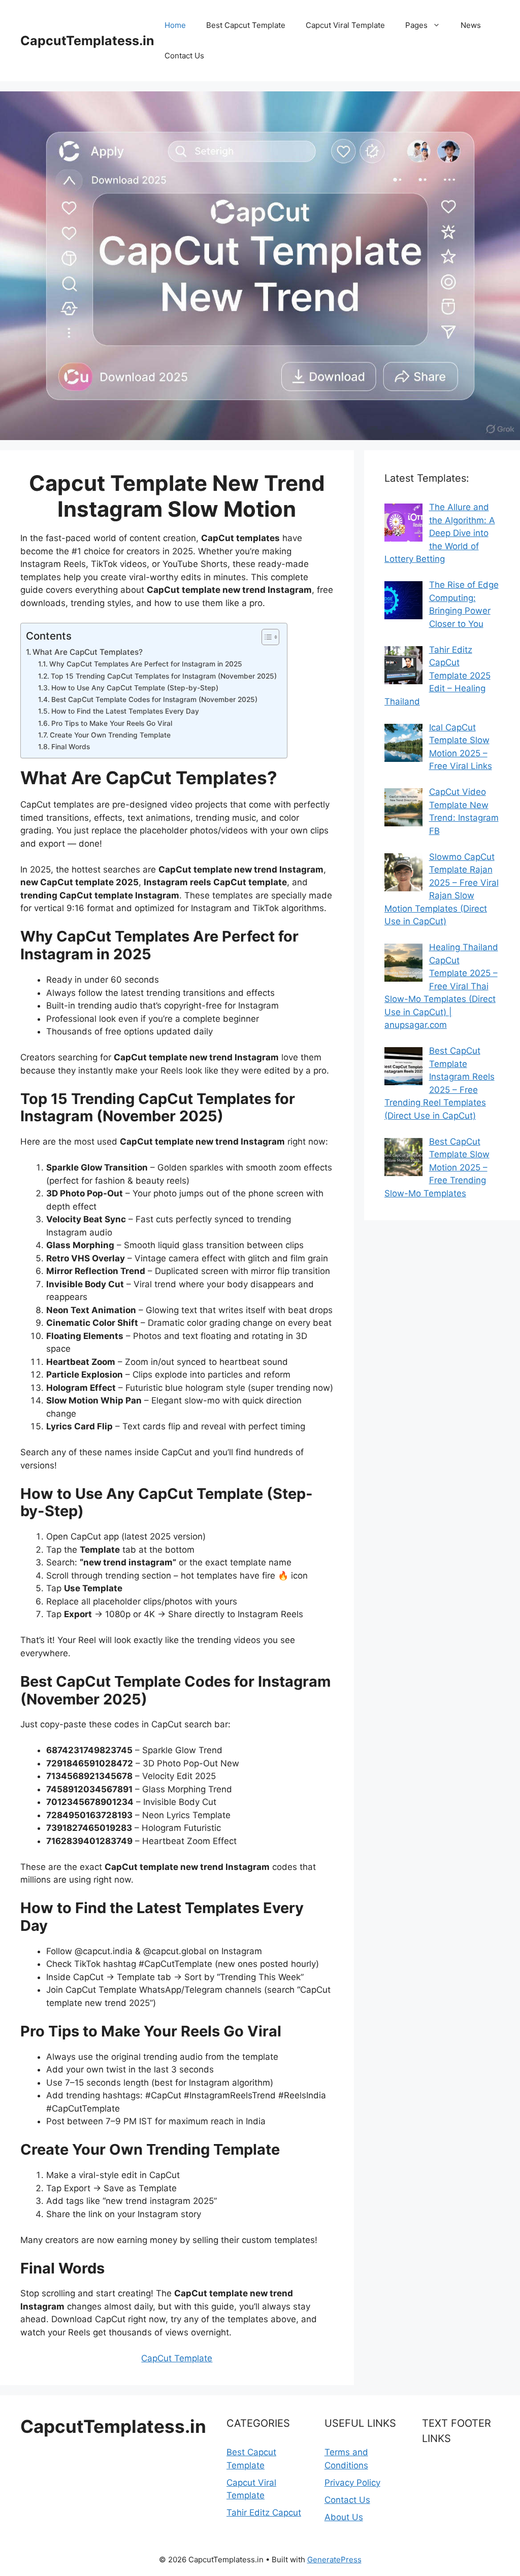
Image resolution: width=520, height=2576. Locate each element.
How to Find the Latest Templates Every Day (125, 711)
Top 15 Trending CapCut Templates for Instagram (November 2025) (164, 676)
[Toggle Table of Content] (265, 637)
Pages (416, 25)
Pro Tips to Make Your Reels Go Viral (112, 723)
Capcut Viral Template (345, 25)
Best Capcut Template (246, 25)
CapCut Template (177, 2358)
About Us (344, 2517)
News (471, 25)
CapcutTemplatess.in (87, 41)
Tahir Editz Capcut (264, 2513)
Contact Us (184, 56)
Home (175, 25)
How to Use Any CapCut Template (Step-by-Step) (135, 688)
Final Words (71, 747)
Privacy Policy (352, 2483)
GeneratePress (334, 2560)
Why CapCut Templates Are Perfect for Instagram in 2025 (146, 664)
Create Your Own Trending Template (110, 735)
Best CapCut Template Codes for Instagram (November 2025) (154, 699)
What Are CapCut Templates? (88, 652)
